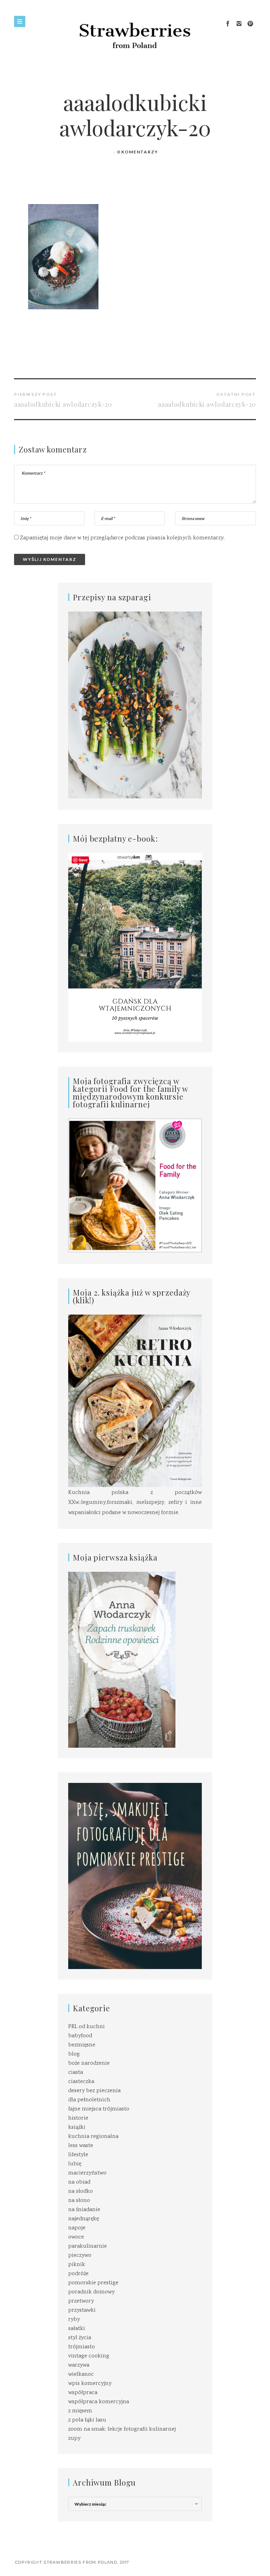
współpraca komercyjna (99, 2402)
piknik (77, 2265)
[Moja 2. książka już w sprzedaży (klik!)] (135, 1401)
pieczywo (80, 2256)
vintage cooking (89, 2356)
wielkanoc (81, 2375)
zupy (74, 2439)
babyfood (80, 2036)
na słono (79, 2201)
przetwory (81, 2301)
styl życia (80, 2338)
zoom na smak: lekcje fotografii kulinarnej (122, 2429)
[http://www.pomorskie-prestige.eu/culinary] (135, 1876)
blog (74, 2054)
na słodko (81, 2192)
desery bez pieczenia (94, 2091)
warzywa (79, 2365)
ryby (74, 2320)
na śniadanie (84, 2210)
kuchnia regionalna (93, 2137)
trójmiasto (82, 2347)
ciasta (76, 2073)
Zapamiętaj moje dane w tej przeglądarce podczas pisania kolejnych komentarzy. (122, 538)
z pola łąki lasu (87, 2420)
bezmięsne (82, 2045)
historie (78, 2118)
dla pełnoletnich (89, 2100)
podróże (78, 2274)
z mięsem (80, 2411)
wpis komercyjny (90, 2384)
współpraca (83, 2393)
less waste (81, 2146)
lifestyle (78, 2155)
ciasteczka (81, 2082)
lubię (75, 2164)
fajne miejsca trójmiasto (99, 2109)
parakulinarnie (88, 2246)
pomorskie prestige (93, 2283)
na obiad (79, 2182)
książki (77, 2128)
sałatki (77, 2329)
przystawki (82, 2311)
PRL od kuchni (86, 2027)
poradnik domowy (91, 2292)
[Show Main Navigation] (20, 21)
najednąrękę (83, 2219)
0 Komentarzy (138, 152)
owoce (76, 2237)
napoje (77, 2228)
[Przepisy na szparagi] (135, 705)
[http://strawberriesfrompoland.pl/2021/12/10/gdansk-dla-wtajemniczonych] (135, 947)
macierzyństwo (87, 2173)
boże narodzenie (89, 2064)
